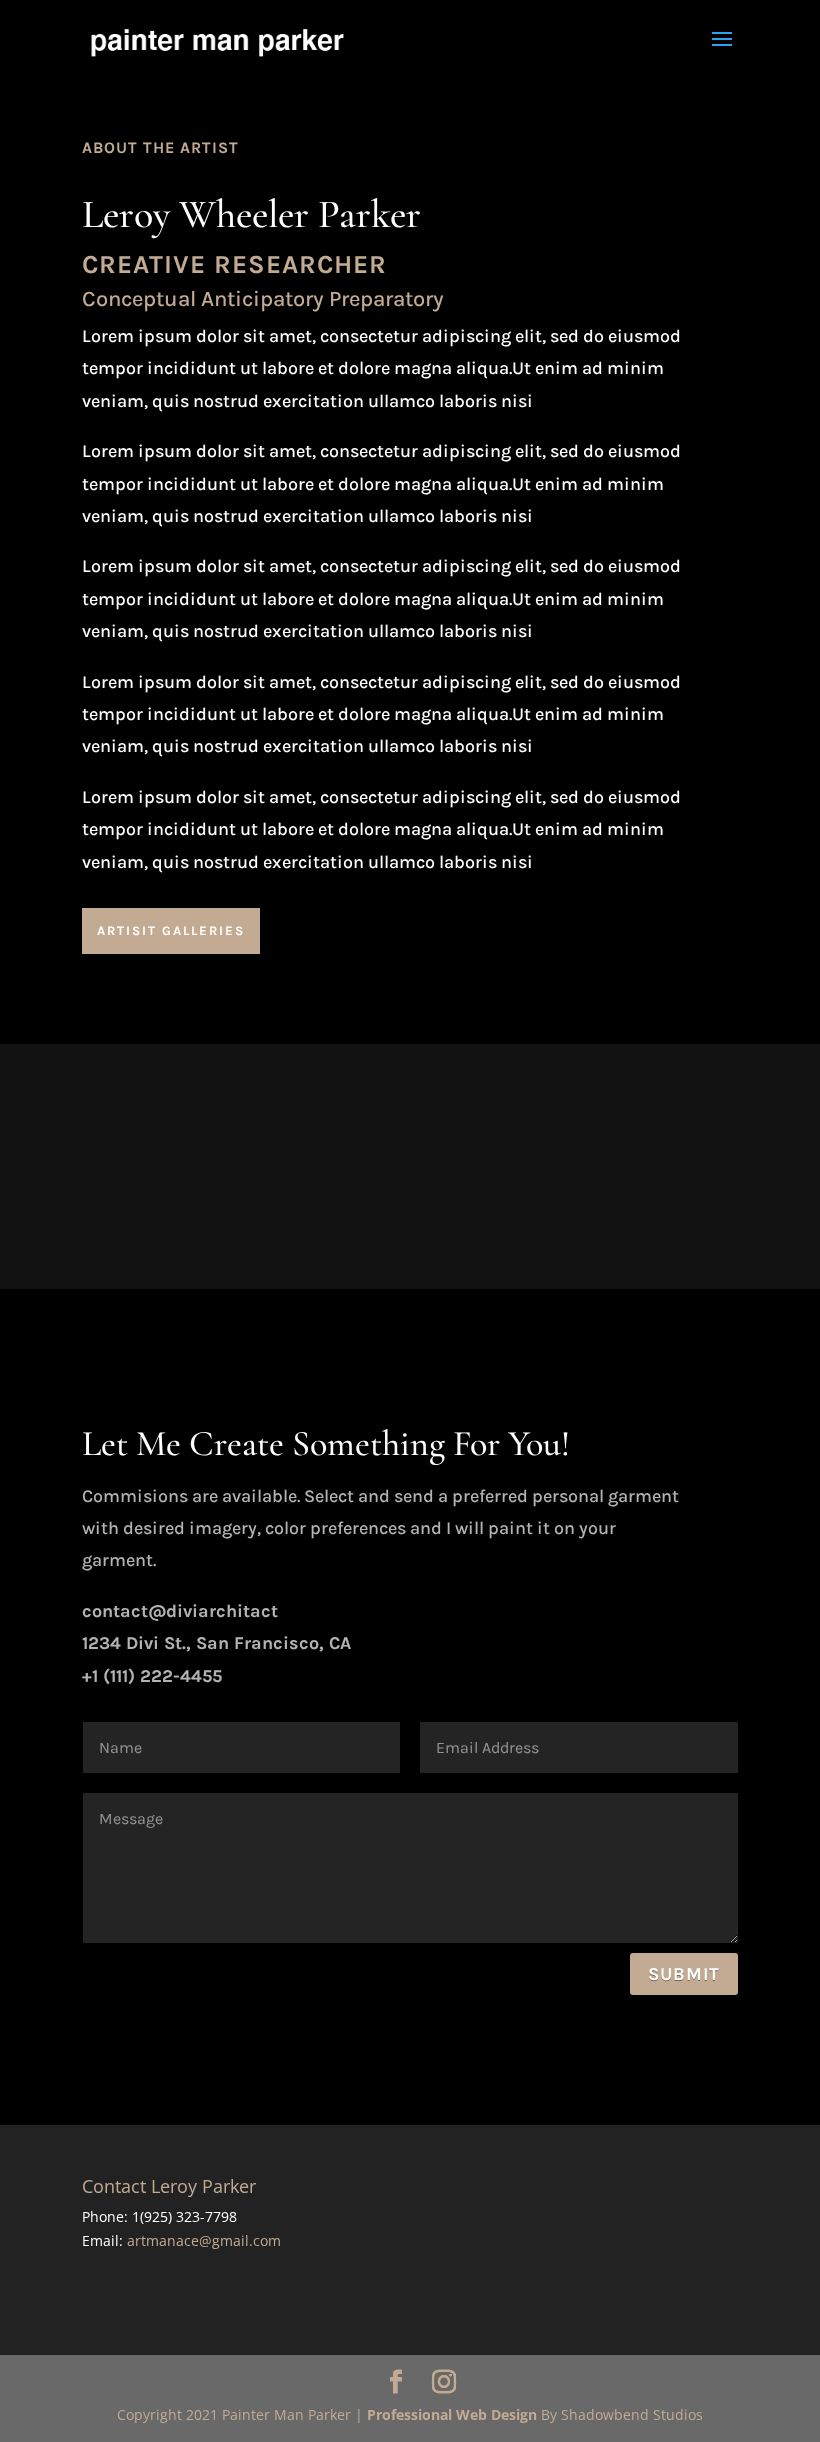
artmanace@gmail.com (204, 2240)
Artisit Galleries (171, 930)
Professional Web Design (452, 2414)
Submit (684, 1974)
